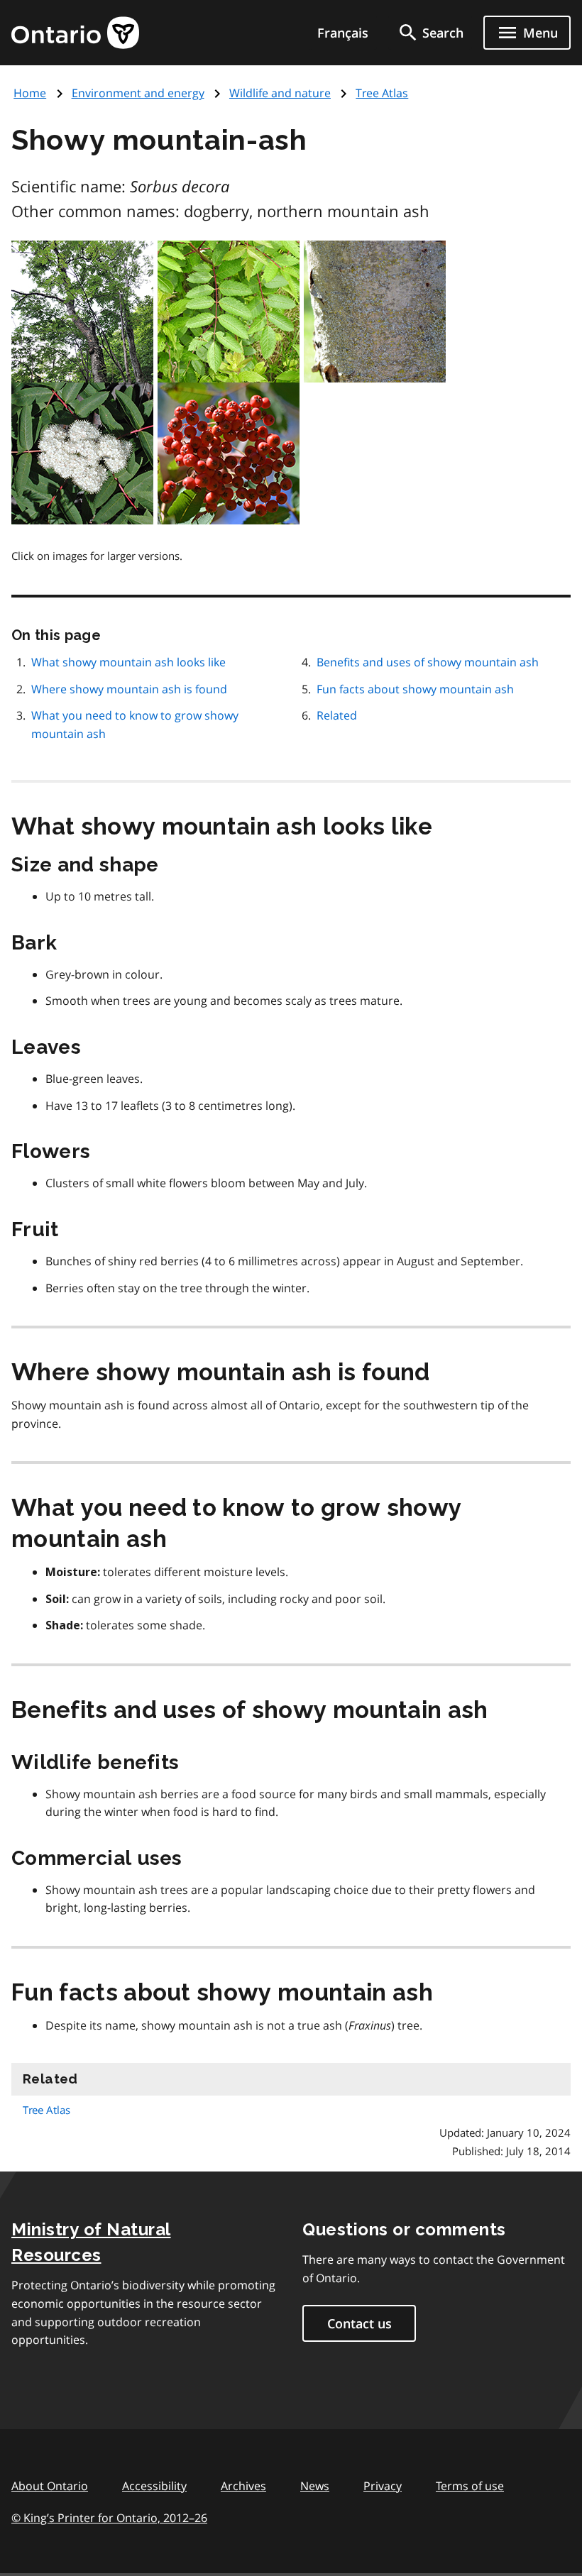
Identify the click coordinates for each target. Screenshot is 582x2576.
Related (337, 715)
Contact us (359, 2323)
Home (30, 93)
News (315, 2486)
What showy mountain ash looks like (128, 662)
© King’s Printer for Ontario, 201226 (109, 2518)
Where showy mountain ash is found (129, 689)
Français (343, 33)
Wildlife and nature (280, 93)
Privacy (383, 2486)
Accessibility (154, 2486)
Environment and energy (138, 93)
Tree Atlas (382, 93)
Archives (243, 2486)
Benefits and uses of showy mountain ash (428, 662)
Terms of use (470, 2486)
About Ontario (50, 2486)
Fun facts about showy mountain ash (415, 689)
